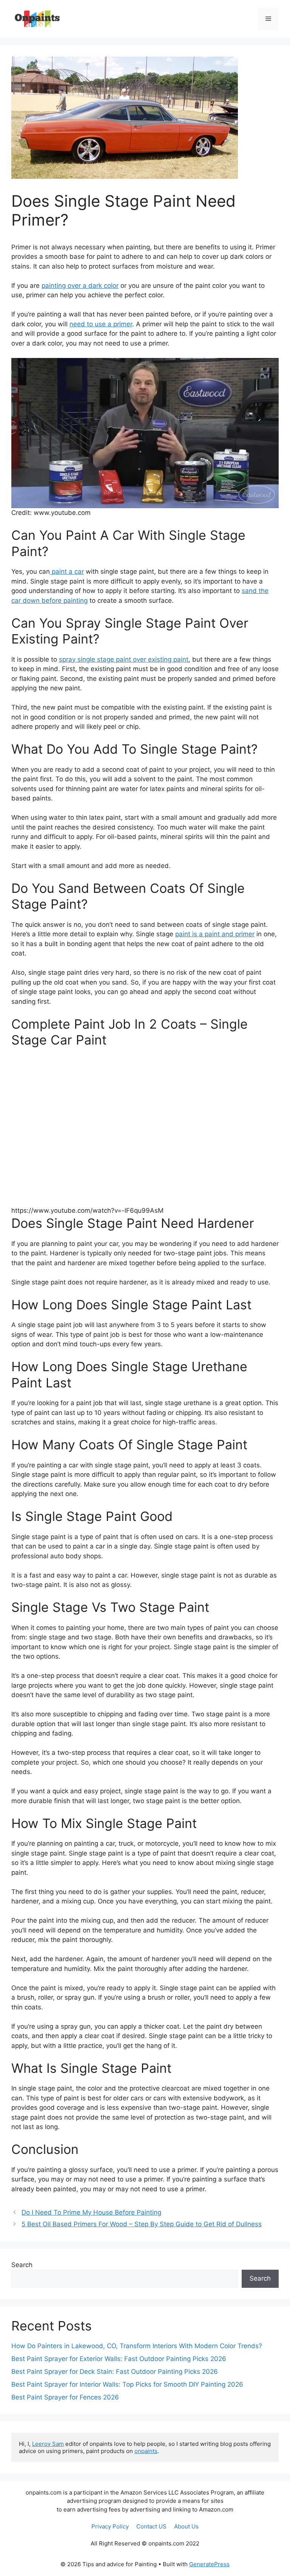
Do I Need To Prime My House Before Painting (91, 2212)
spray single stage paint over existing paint (124, 659)
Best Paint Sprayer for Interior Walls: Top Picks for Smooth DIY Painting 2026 (127, 2384)
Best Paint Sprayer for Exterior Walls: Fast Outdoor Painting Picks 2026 (119, 2359)
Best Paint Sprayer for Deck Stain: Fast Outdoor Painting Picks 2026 (115, 2372)
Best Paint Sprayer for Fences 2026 (65, 2397)
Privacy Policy (110, 2526)
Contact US (151, 2526)
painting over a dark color (80, 286)
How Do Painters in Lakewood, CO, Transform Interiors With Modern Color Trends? (137, 2346)
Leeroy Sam (48, 2444)
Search (22, 2265)
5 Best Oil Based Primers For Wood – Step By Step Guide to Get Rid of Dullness (142, 2224)
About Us (186, 2526)
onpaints (146, 2451)
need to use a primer (101, 324)
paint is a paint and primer (215, 934)
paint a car (67, 571)
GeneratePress (209, 2564)
